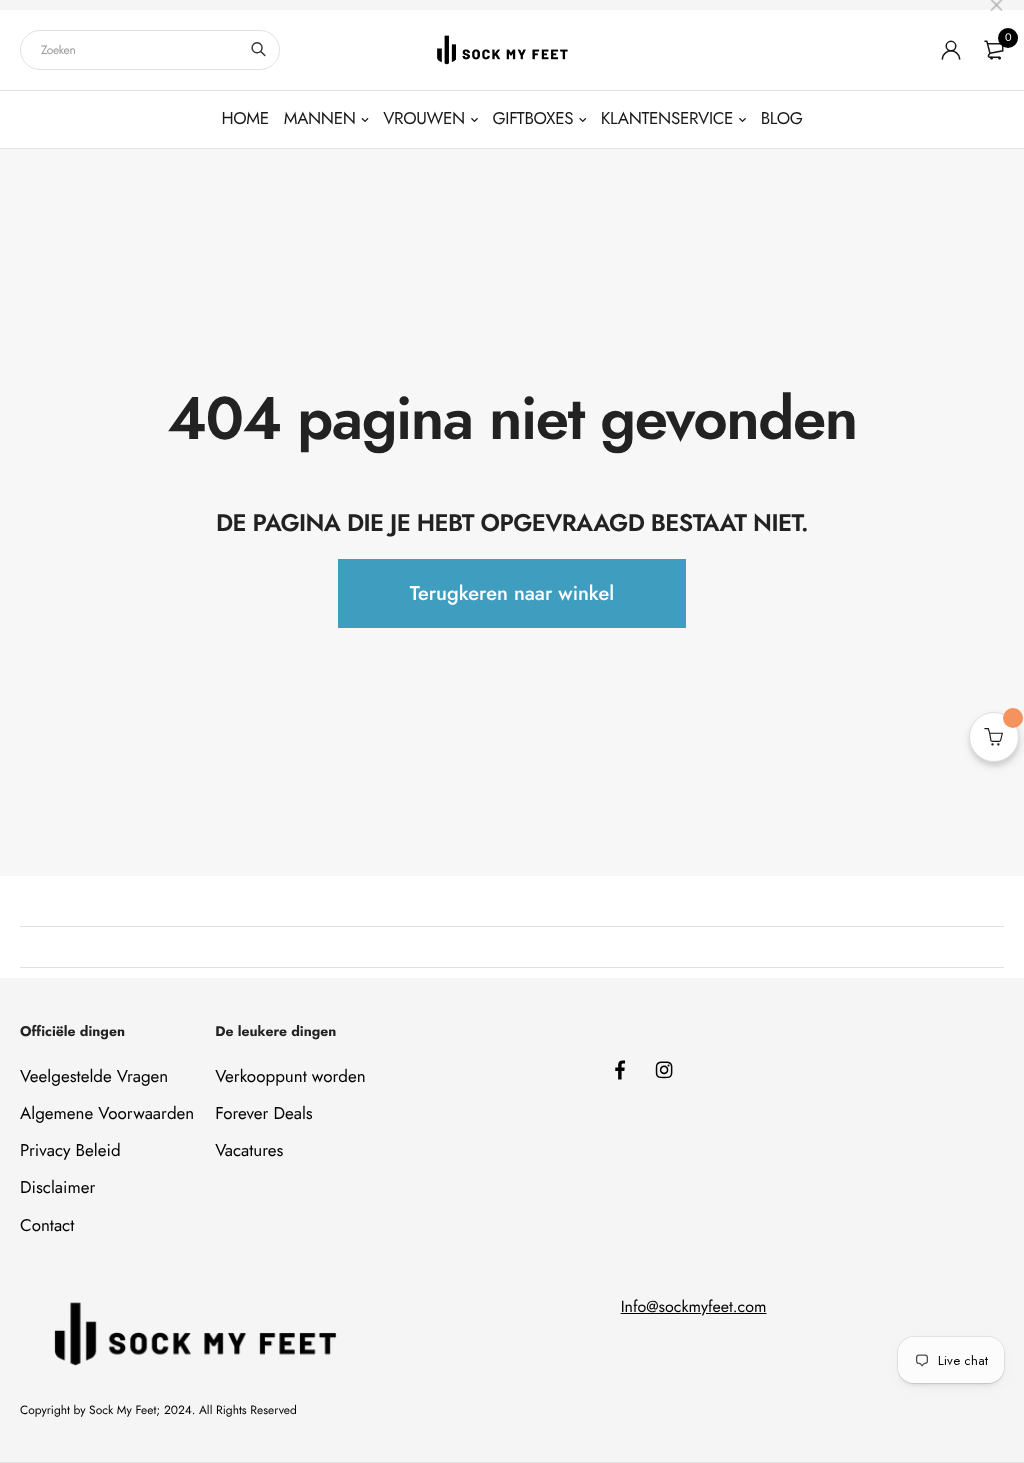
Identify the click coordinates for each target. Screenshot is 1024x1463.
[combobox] (150, 50)
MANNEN (320, 119)
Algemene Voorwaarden (107, 1114)
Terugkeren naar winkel (512, 593)
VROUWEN (424, 119)
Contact (47, 1226)
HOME (244, 119)
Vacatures (249, 1151)
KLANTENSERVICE (667, 119)
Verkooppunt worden (290, 1077)
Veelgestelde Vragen (94, 1077)
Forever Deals (264, 1114)
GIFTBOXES (533, 119)
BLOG (782, 119)
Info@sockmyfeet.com (694, 1307)
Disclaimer (57, 1188)
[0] (994, 50)
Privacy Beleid (70, 1151)
